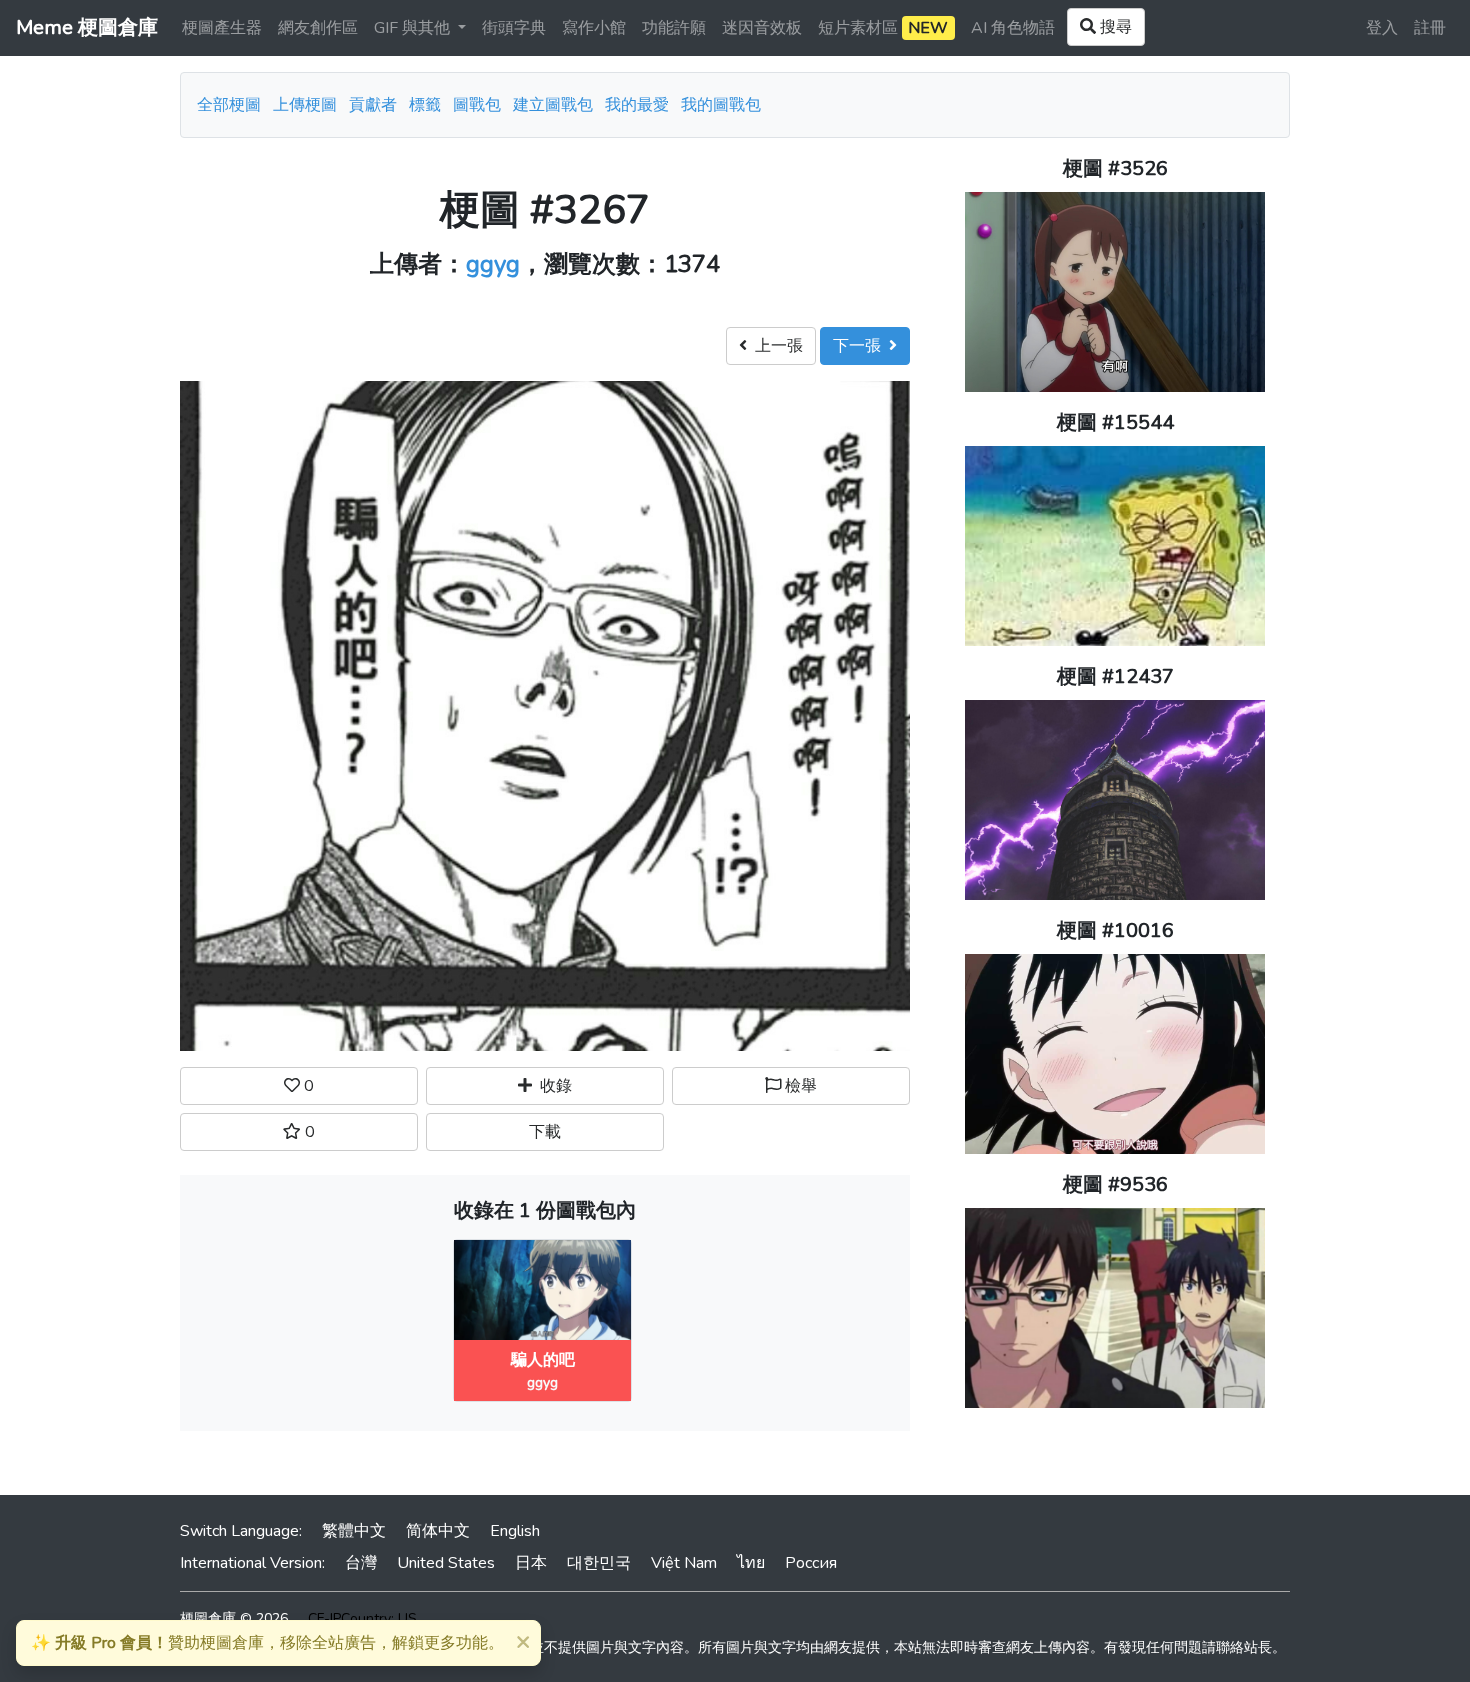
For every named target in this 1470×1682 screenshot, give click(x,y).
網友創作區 (318, 28)
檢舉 (799, 1086)
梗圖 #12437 (1115, 676)
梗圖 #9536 (1115, 1184)
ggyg (493, 264)
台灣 (361, 1563)
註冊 (1430, 28)
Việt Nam (684, 1563)
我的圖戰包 (721, 105)
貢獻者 (373, 105)
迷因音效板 (762, 28)
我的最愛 (637, 105)
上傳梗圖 (305, 105)
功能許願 (674, 28)
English (515, 1531)
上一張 (775, 346)
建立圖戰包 (553, 105)
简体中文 (438, 1531)
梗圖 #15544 (1115, 422)
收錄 (552, 1086)
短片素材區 (883, 28)
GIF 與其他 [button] (414, 28)
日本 (531, 1563)
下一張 (861, 346)
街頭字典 (514, 28)
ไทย (751, 1563)
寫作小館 (594, 28)
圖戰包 (477, 105)
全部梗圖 (229, 105)
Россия (811, 1563)
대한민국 (599, 1563)
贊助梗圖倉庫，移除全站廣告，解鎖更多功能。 (267, 1643)
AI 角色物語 (1013, 28)
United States (446, 1563)
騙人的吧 (543, 1360)
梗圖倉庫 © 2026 (234, 1618)
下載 (545, 1132)
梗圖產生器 (222, 28)
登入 (1382, 28)
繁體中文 (354, 1531)
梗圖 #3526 (1115, 168)
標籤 (425, 105)
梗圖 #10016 (1115, 930)
